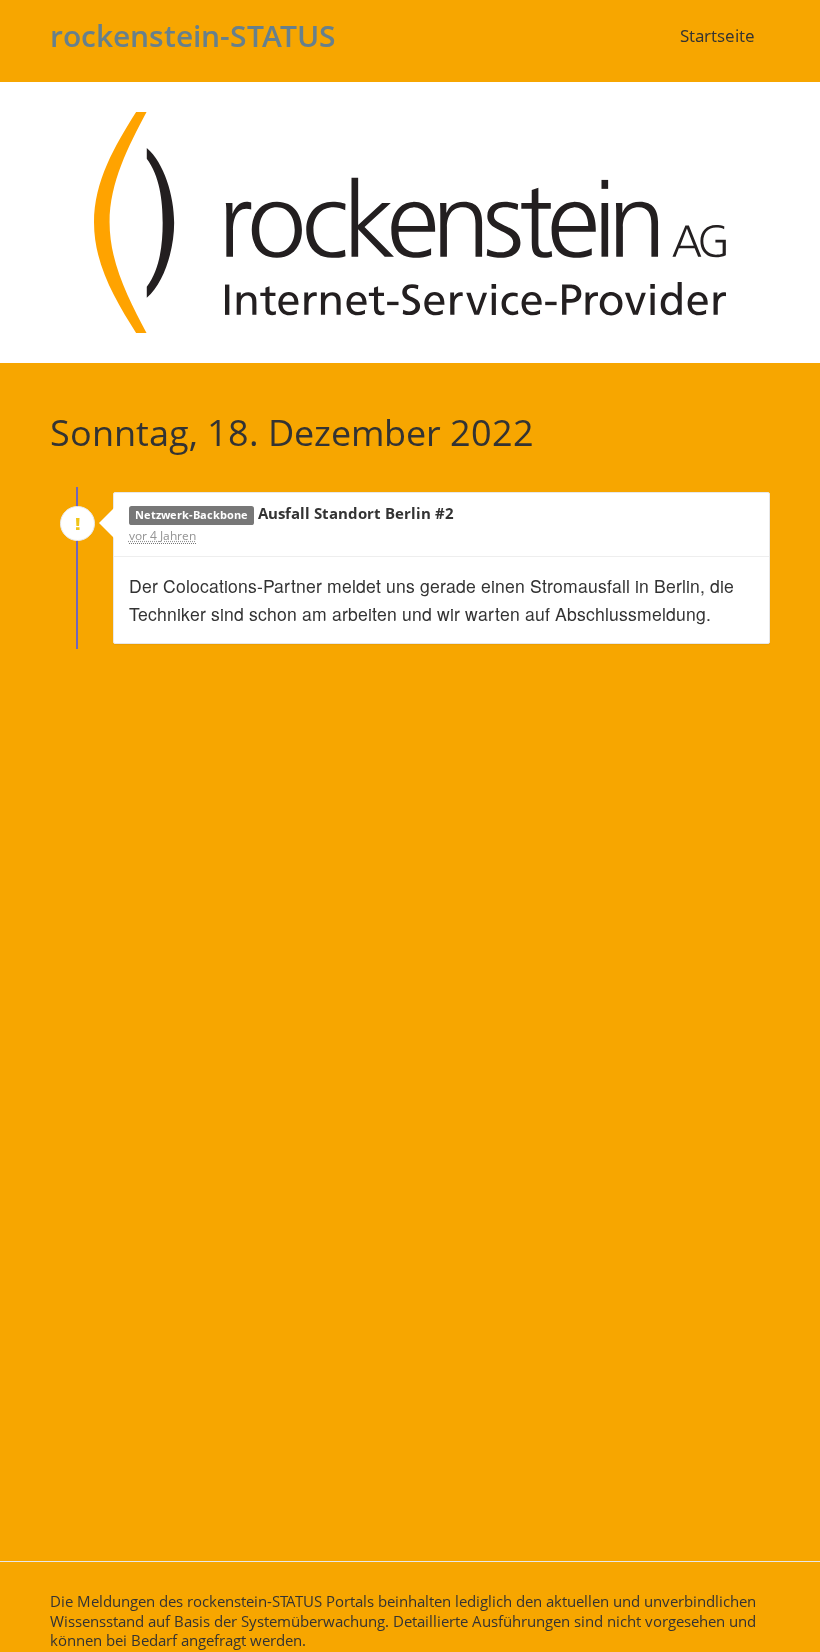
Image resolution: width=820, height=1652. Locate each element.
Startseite (717, 35)
